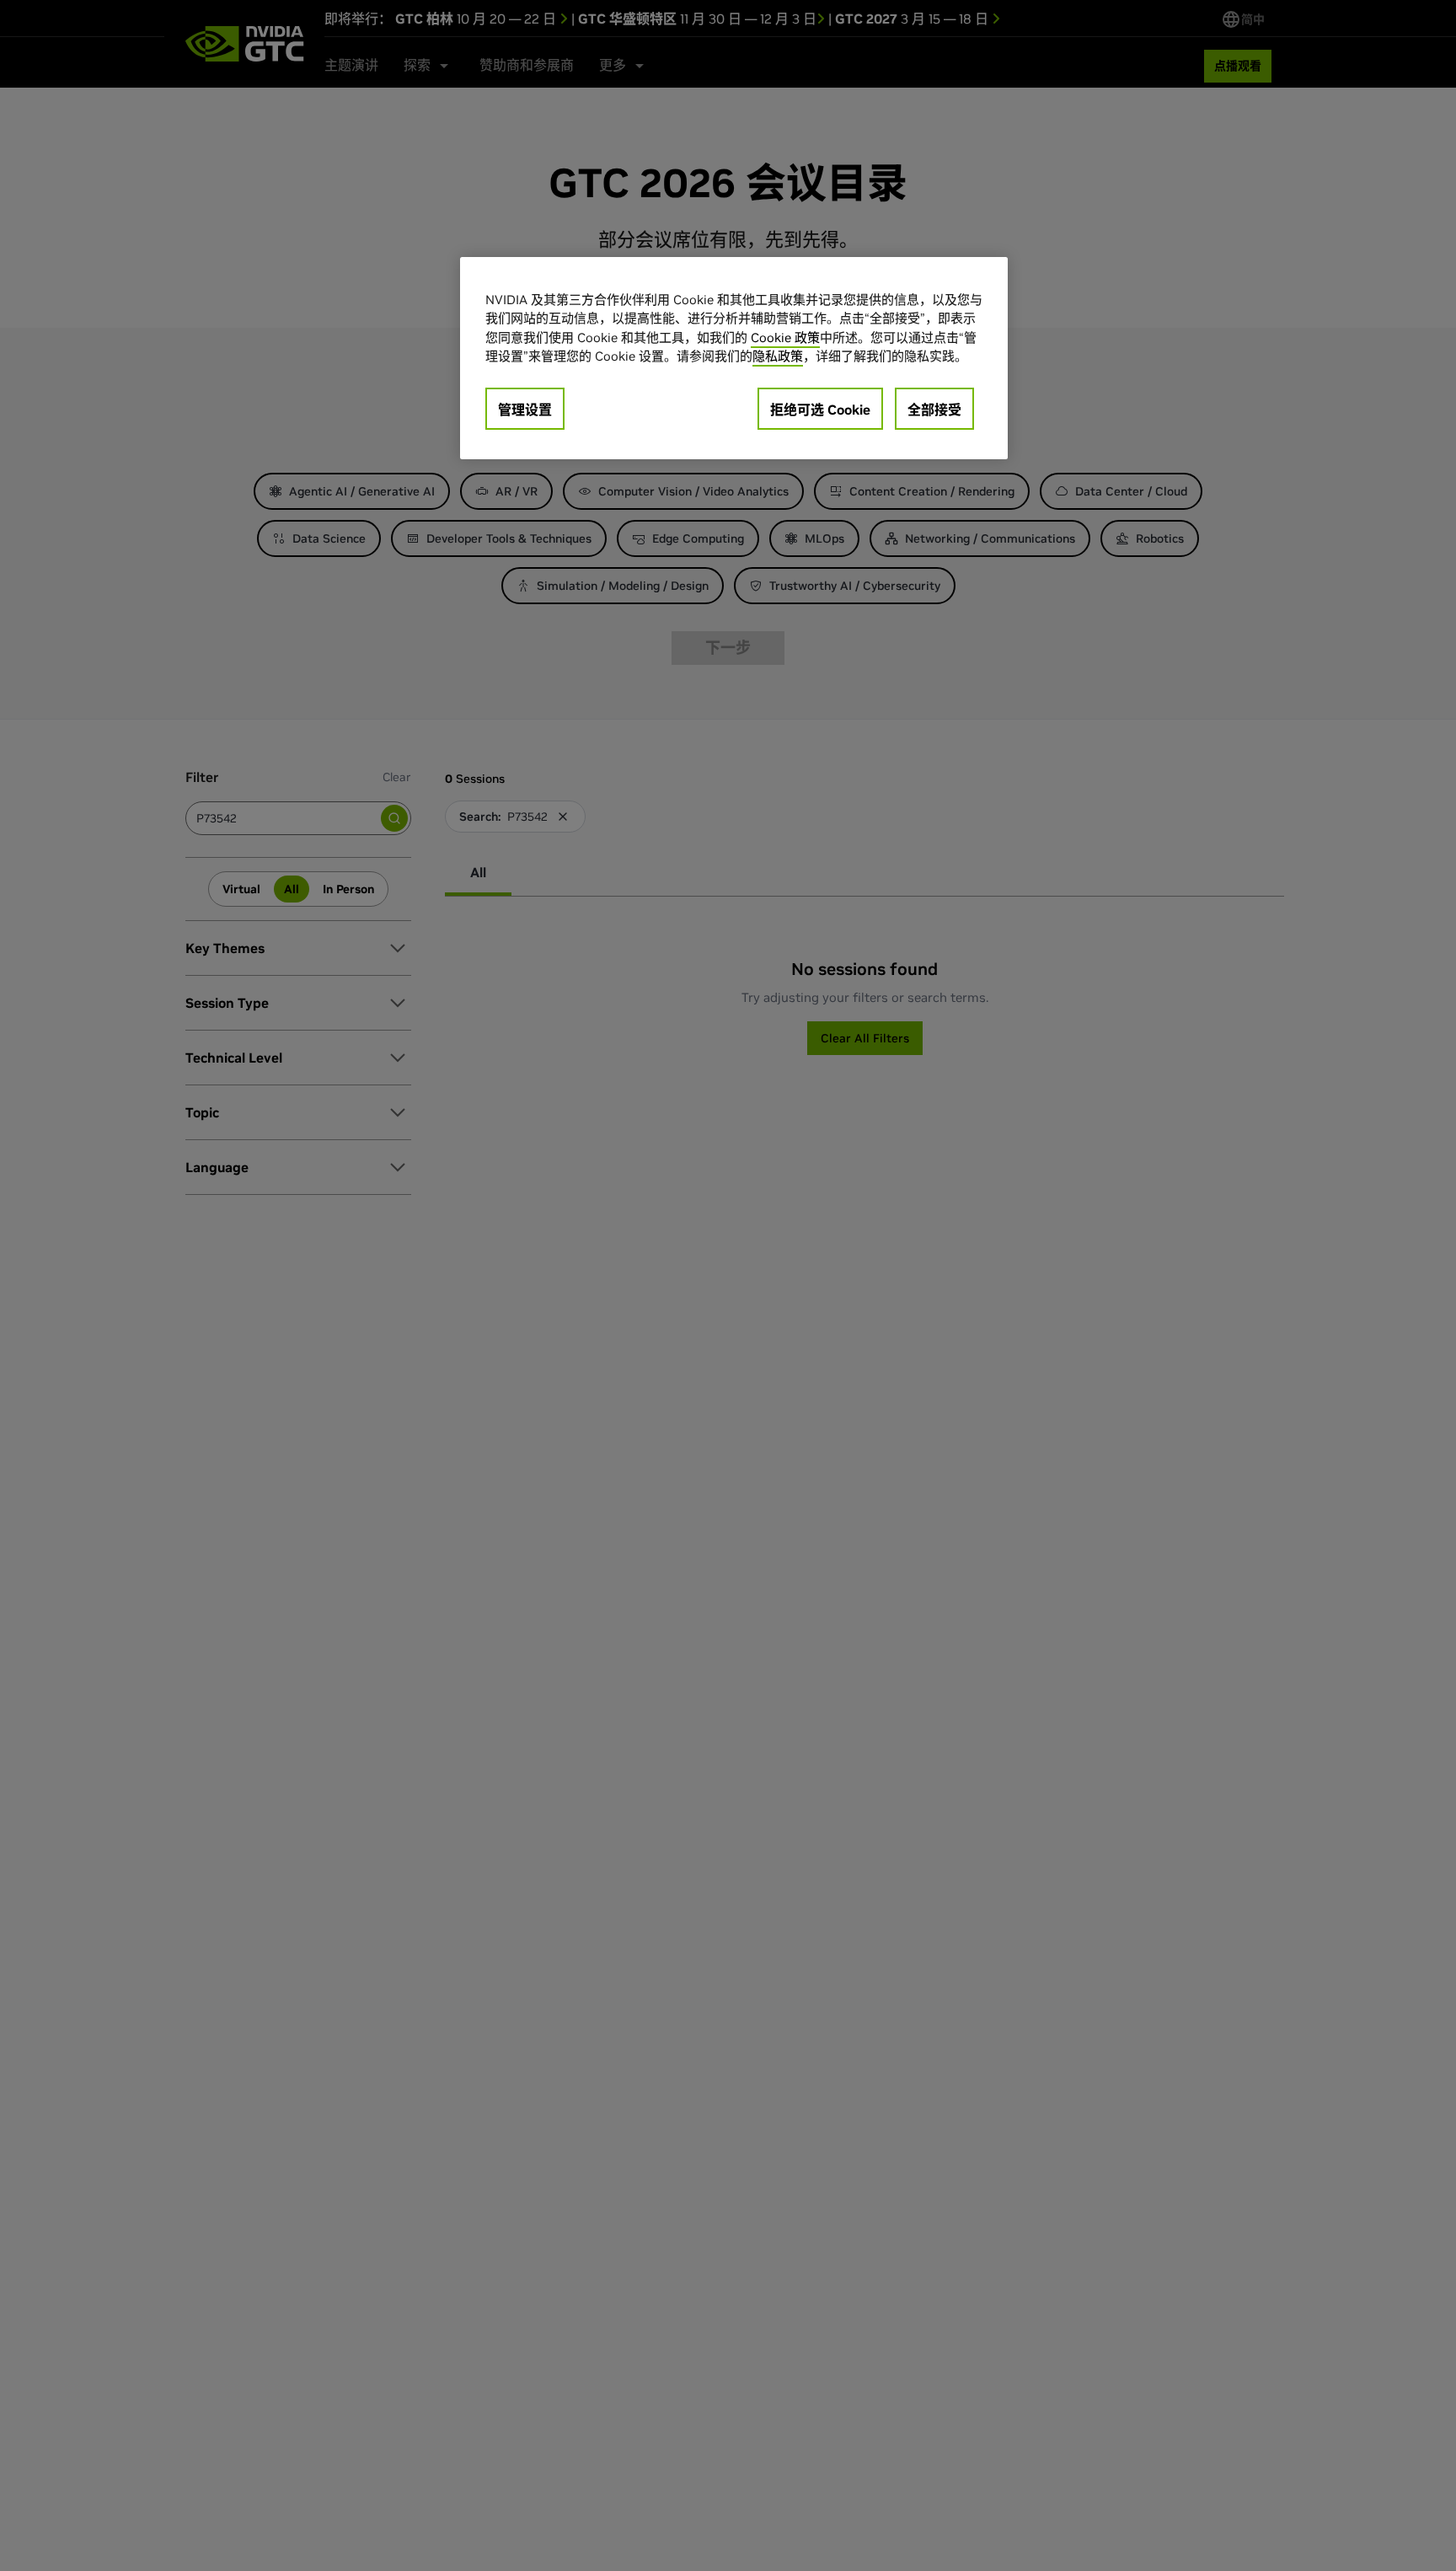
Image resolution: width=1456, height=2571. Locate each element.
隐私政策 (778, 357)
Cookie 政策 (785, 337)
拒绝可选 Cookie (820, 410)
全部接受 (934, 410)
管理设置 (525, 410)
